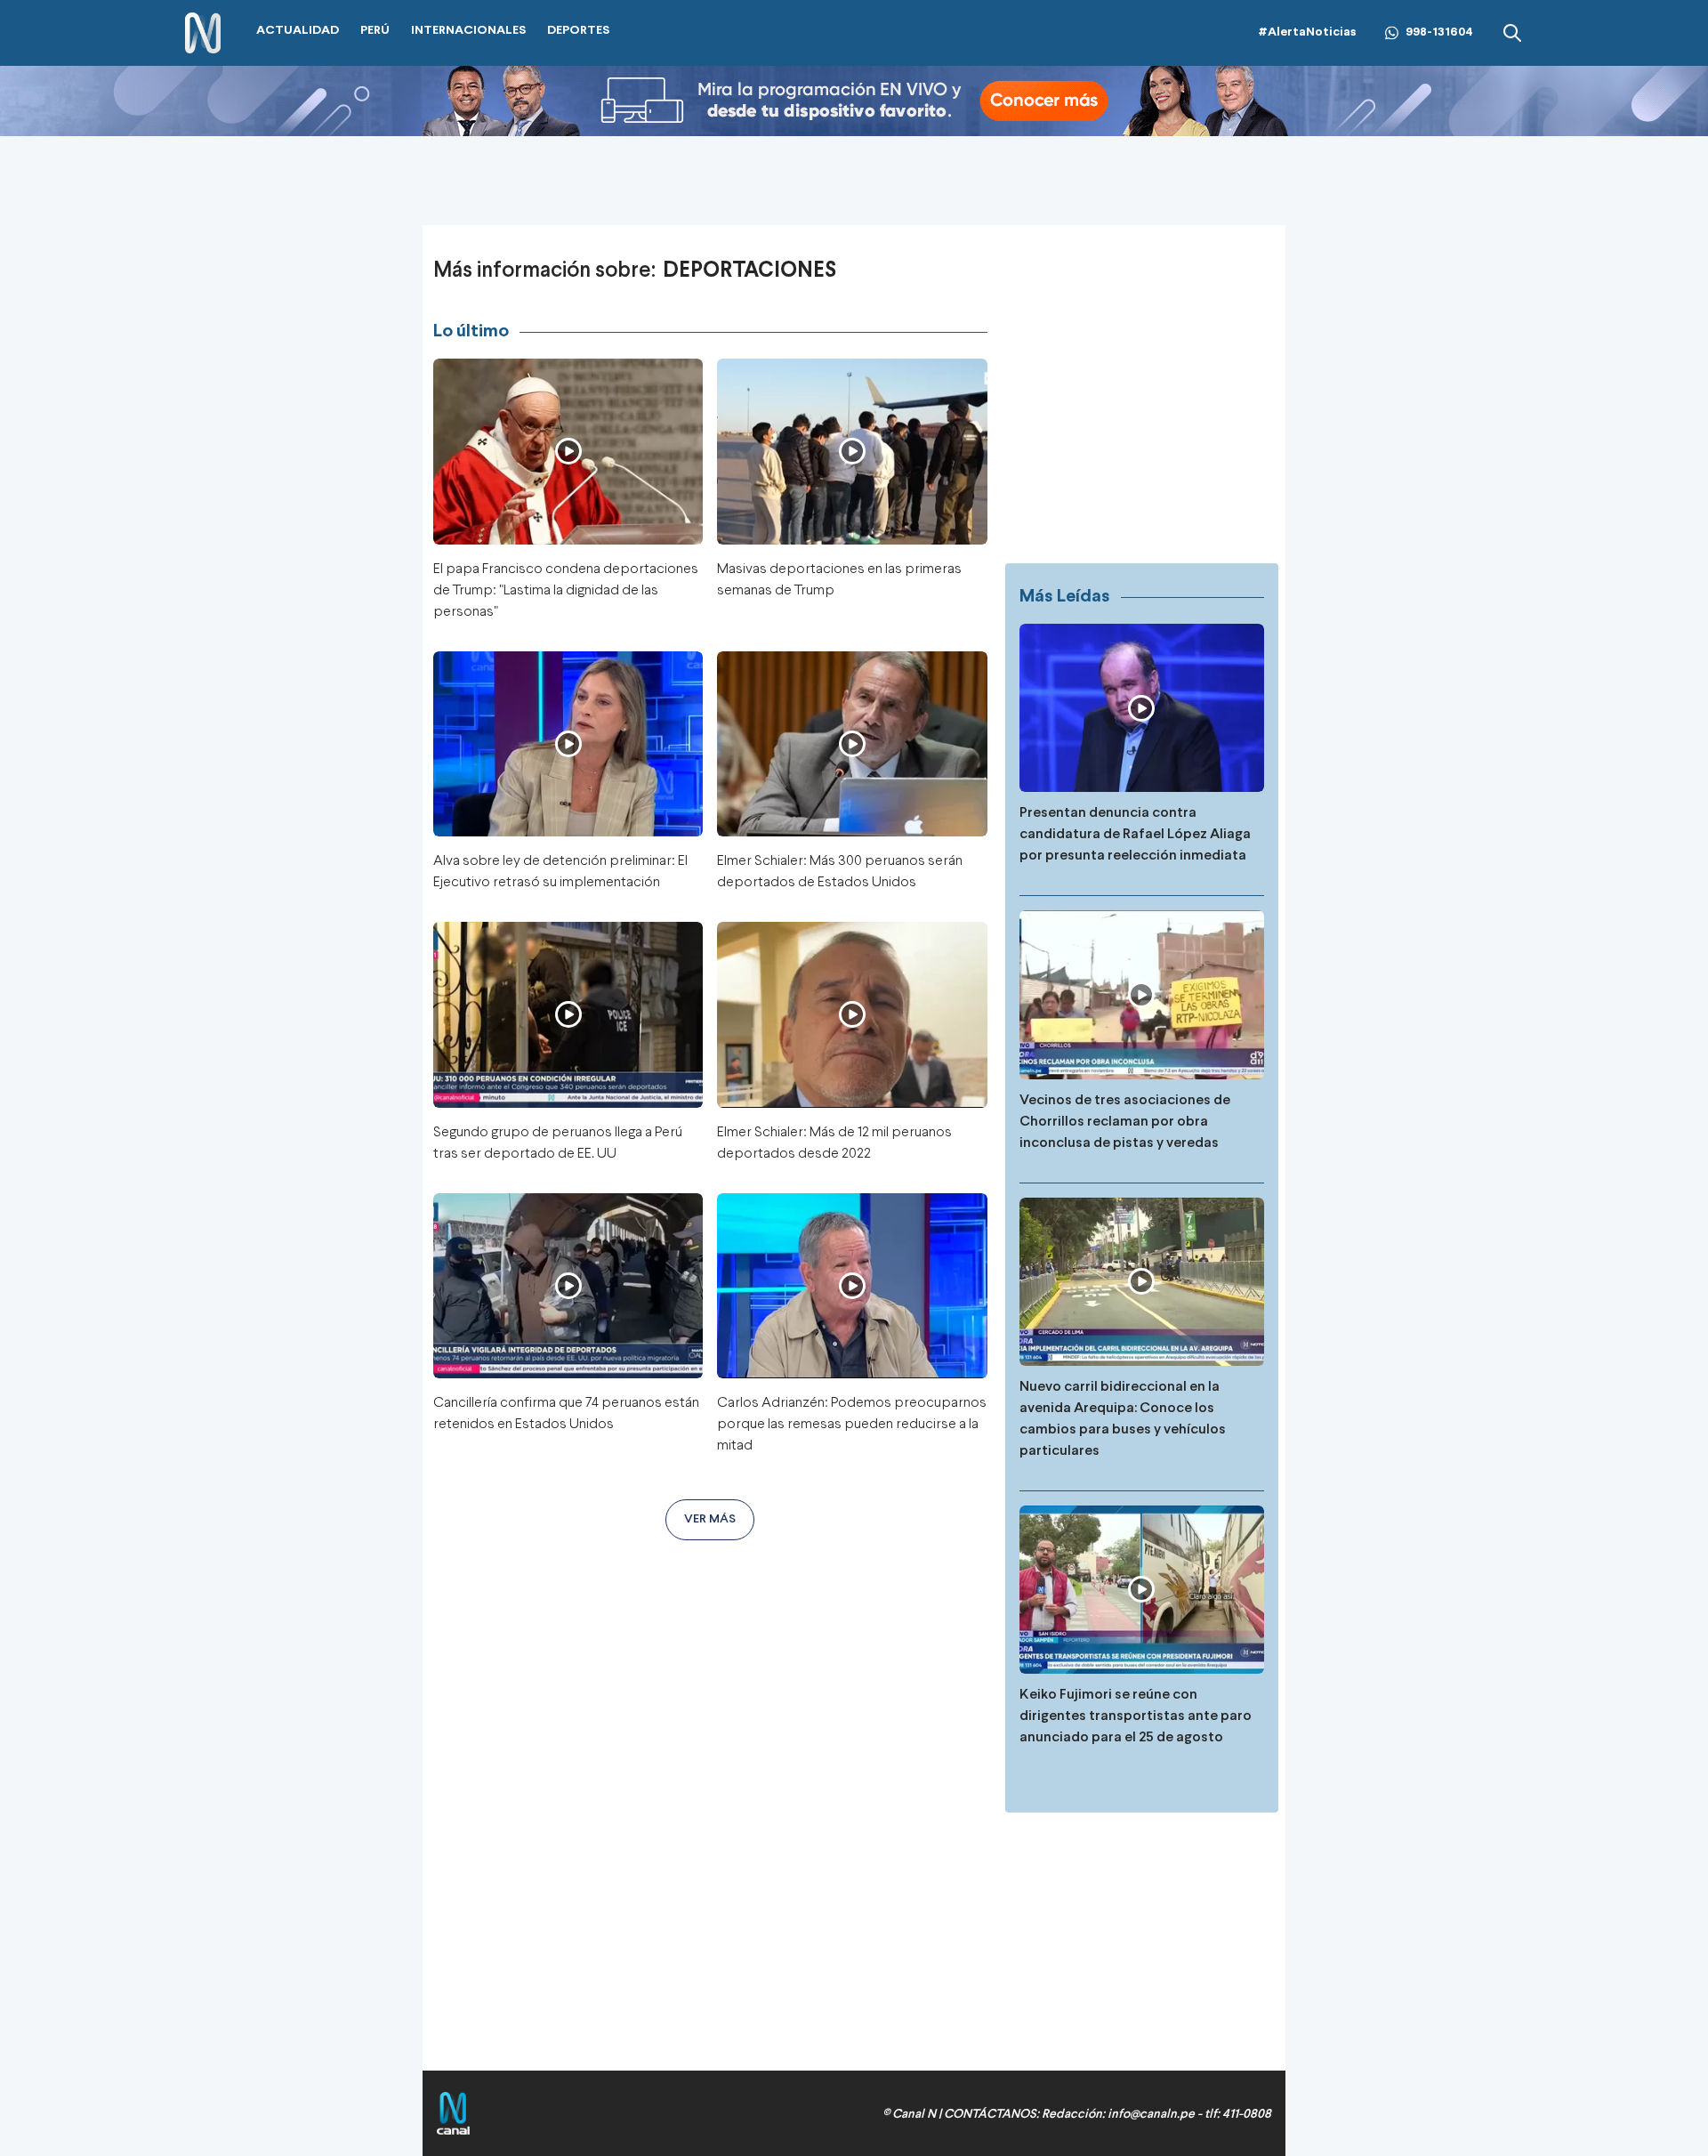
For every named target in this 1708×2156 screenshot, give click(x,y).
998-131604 (1439, 32)
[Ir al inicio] (203, 33)
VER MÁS (710, 1519)
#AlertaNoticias (1307, 32)
